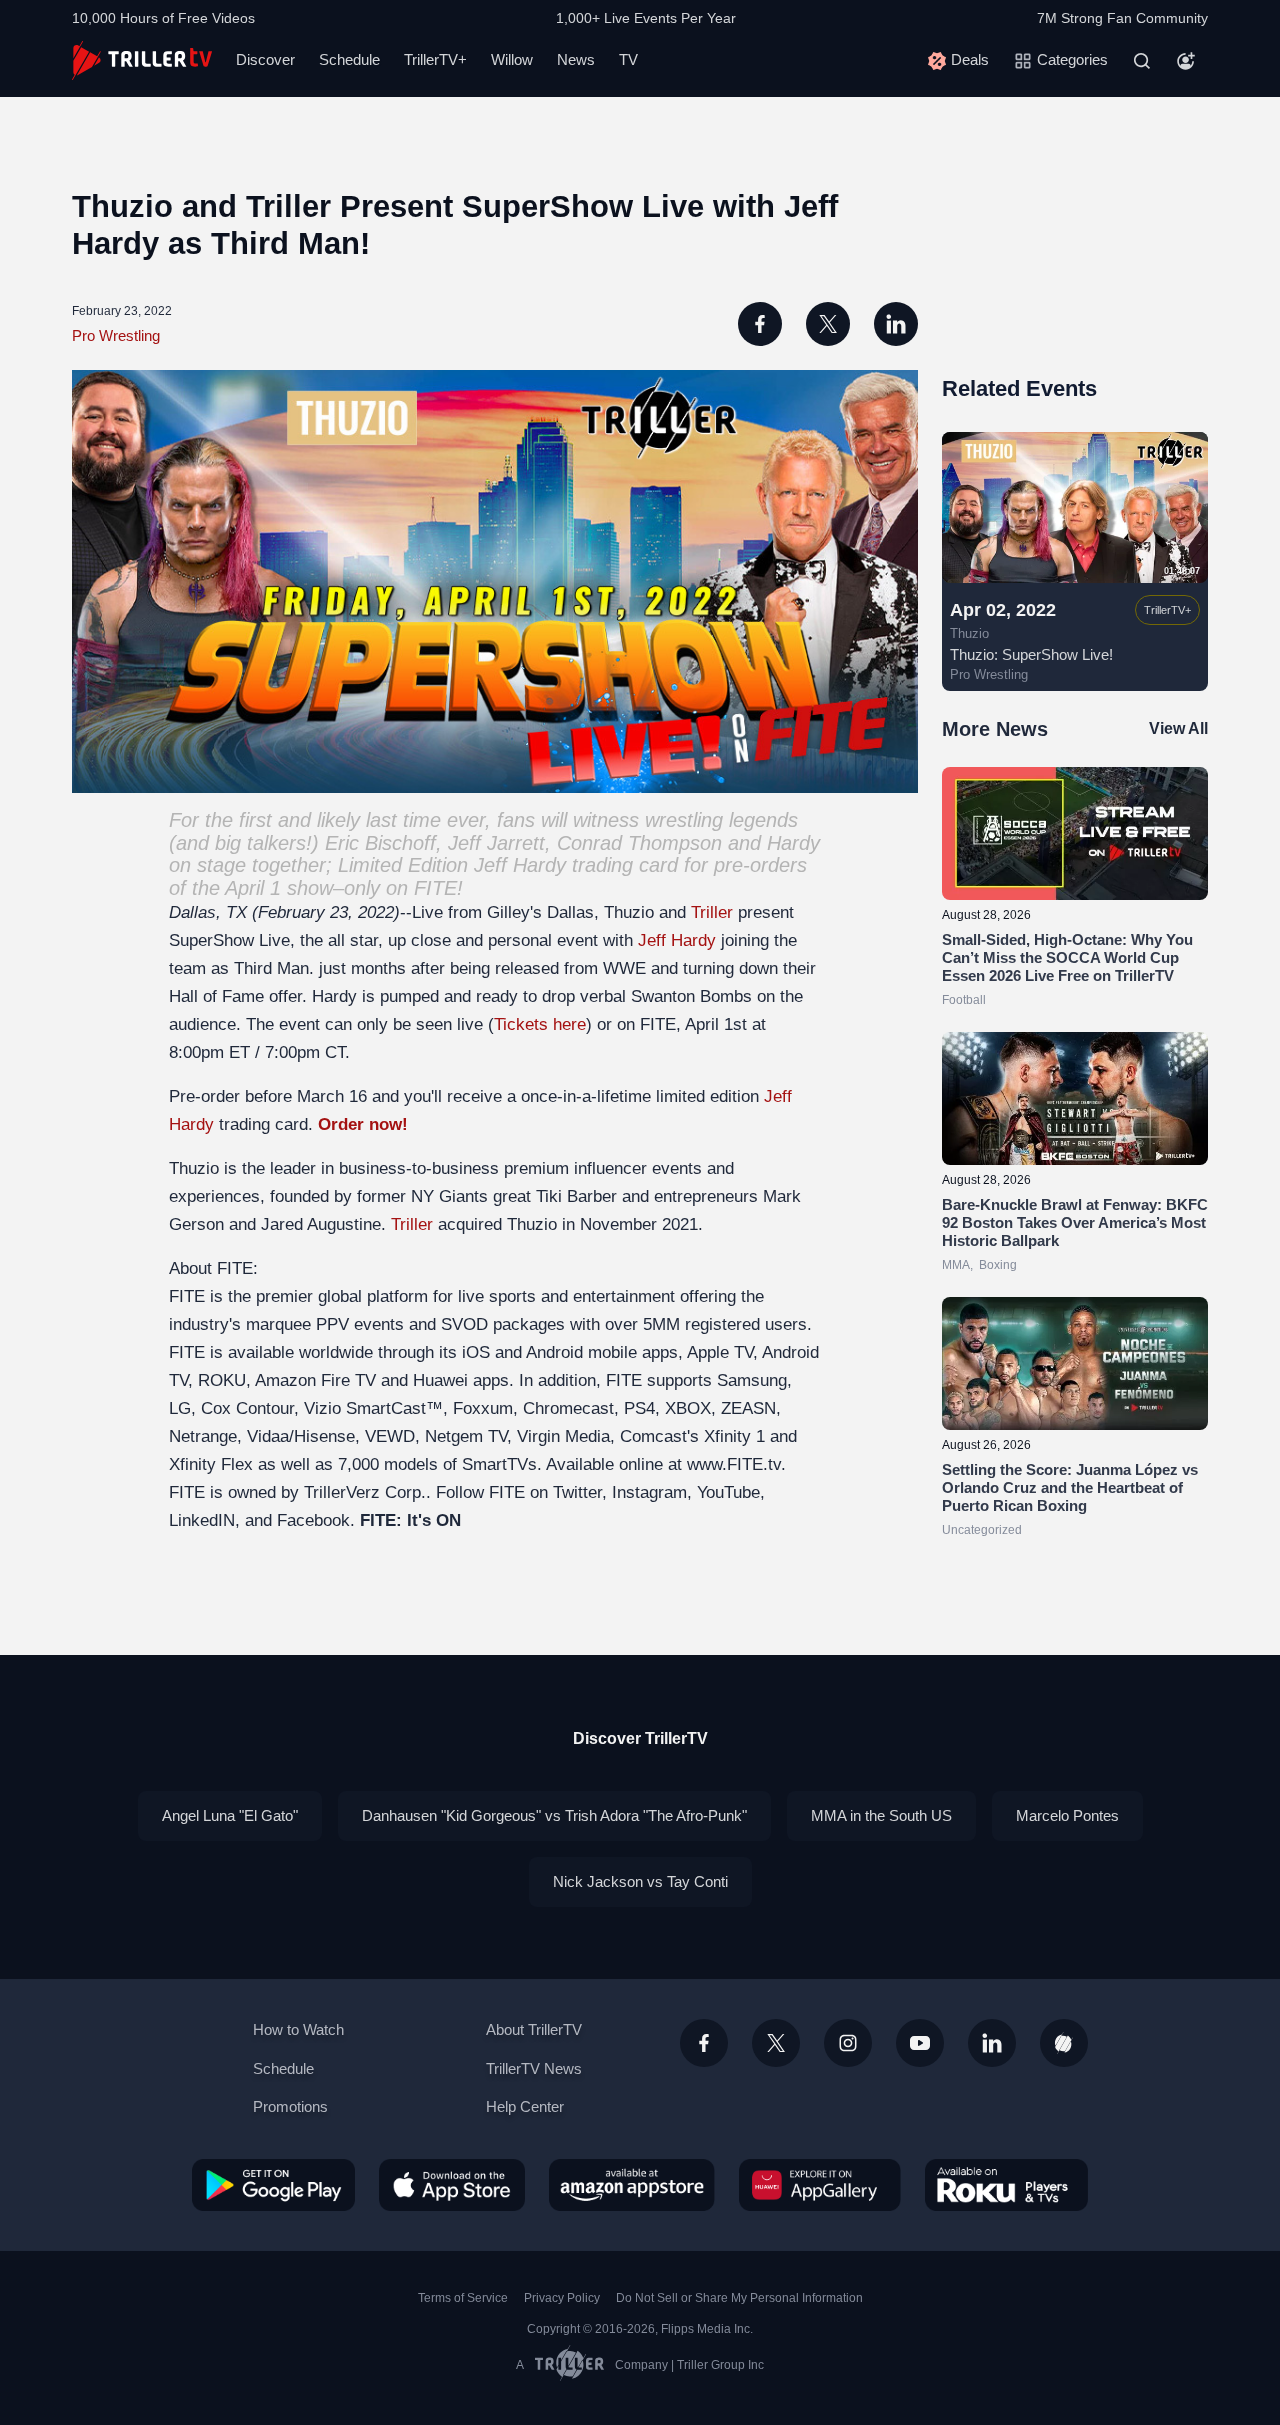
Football (964, 1000)
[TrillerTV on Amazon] (632, 2185)
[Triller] (1064, 2043)
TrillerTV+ (435, 59)
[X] (776, 2043)
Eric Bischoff (380, 843)
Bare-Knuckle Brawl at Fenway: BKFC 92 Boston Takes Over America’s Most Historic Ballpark (1075, 1222)
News (576, 59)
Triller (712, 912)
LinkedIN (202, 1520)
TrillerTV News (534, 2068)
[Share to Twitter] (828, 324)
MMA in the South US (881, 1815)
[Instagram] (848, 2043)
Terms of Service (463, 2298)
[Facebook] (704, 2043)
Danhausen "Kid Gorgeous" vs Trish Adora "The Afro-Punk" (554, 1815)
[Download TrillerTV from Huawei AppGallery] (820, 2185)
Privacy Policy (562, 2298)
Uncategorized (982, 1530)
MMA (956, 1265)
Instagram (649, 1492)
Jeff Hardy (520, 865)
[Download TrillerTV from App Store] (452, 2185)
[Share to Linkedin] (896, 324)
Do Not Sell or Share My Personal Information (739, 2298)
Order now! (363, 1124)
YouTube (728, 1492)
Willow (512, 59)
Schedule (349, 59)
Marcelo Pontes (1067, 1815)
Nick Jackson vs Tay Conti (640, 1881)
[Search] (1142, 61)
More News (995, 729)
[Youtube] (920, 2043)
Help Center (525, 2106)
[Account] (1186, 61)
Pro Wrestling (116, 335)
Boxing (998, 1265)
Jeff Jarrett (496, 843)
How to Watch (298, 2029)
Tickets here (540, 1024)
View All (1178, 728)
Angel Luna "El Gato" (230, 1815)
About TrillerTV (534, 2029)
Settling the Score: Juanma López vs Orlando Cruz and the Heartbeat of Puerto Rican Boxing (1070, 1487)
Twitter (577, 1492)
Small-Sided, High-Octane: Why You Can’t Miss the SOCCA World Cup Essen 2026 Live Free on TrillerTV (1067, 957)
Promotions (290, 2106)
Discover (265, 59)
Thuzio (969, 634)
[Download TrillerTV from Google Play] (273, 2185)
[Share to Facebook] (760, 324)
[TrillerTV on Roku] (1006, 2185)
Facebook (313, 1520)
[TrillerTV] (142, 60)
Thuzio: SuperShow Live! (1031, 654)
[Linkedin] (992, 2043)
